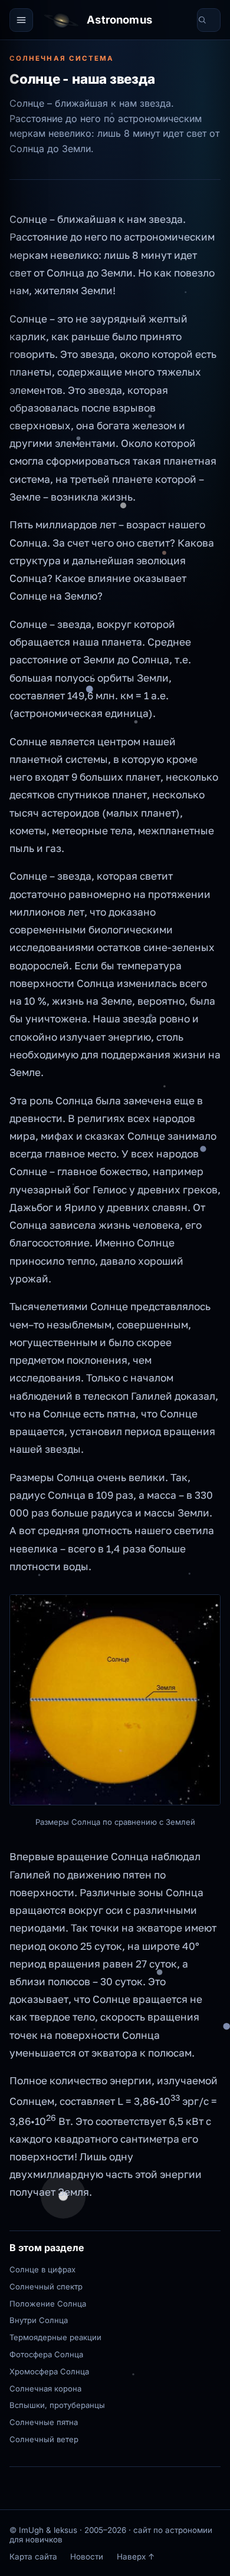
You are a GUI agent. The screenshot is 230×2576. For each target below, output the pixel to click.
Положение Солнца (48, 2304)
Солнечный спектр (46, 2287)
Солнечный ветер (44, 2439)
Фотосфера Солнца (46, 2354)
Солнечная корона (45, 2389)
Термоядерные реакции (55, 2337)
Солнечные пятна (44, 2422)
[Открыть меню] (21, 20)
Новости (87, 2557)
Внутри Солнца (39, 2320)
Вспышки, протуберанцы (57, 2405)
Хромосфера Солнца (49, 2371)
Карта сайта (33, 2557)
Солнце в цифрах (42, 2269)
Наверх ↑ (136, 2557)
